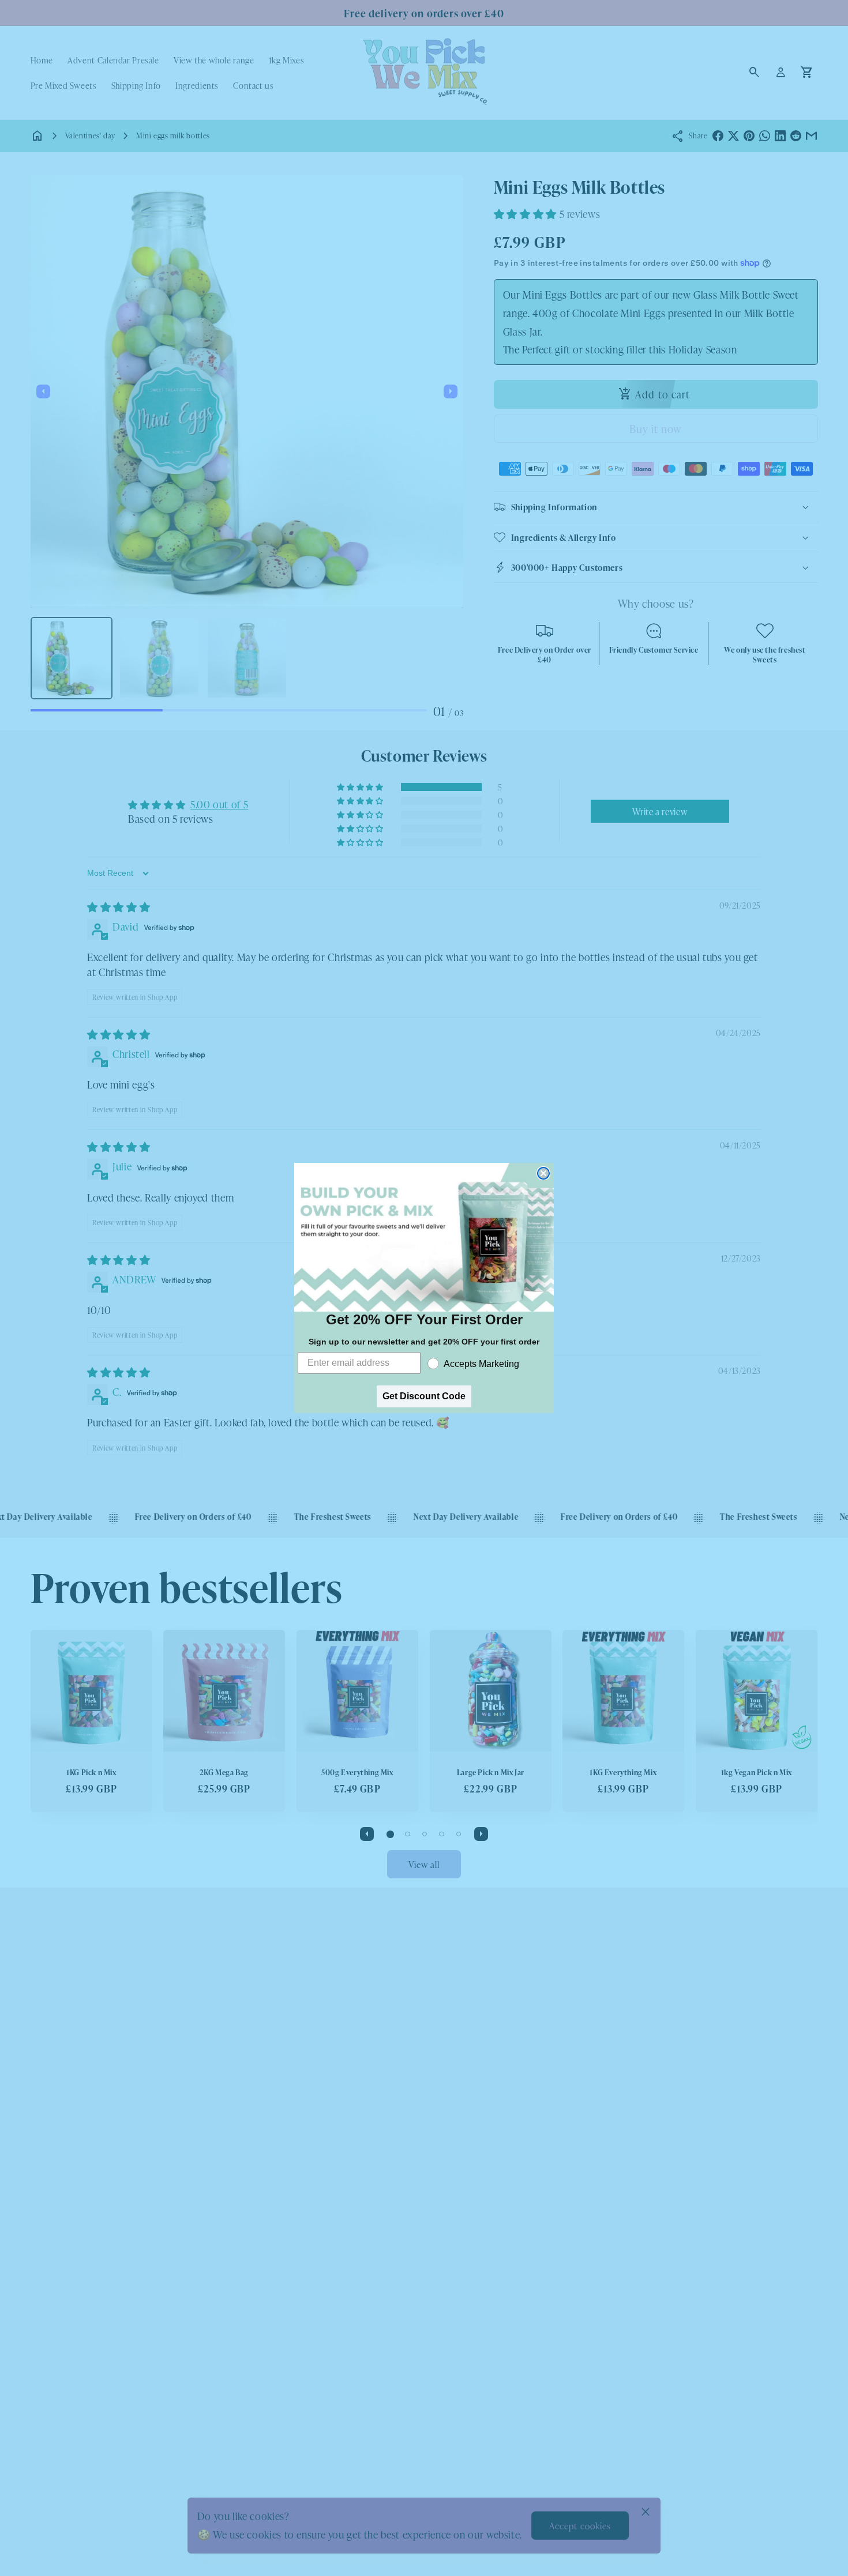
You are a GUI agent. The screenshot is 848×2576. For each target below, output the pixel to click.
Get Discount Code (424, 1396)
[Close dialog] (543, 1173)
